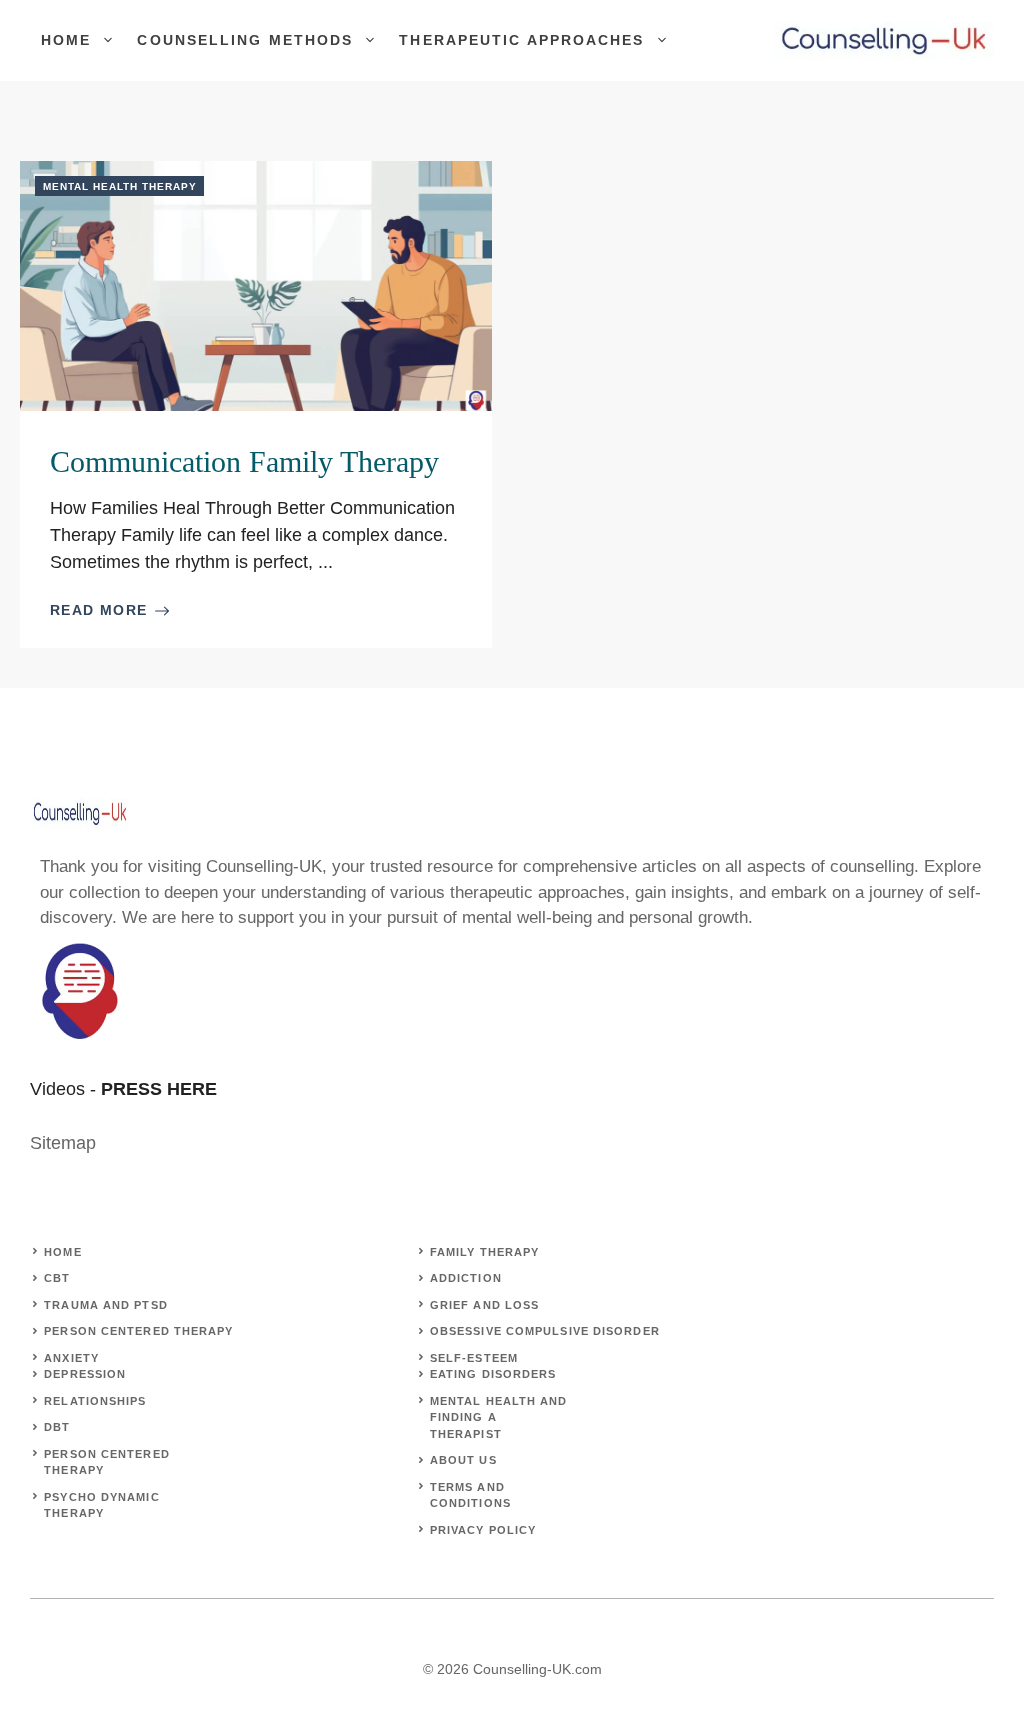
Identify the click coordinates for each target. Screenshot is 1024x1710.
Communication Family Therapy (244, 461)
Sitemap (63, 1143)
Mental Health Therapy (120, 186)
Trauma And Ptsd (106, 1305)
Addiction (466, 1278)
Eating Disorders (493, 1374)
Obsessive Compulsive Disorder (545, 1331)
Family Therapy (484, 1252)
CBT (57, 1278)
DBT (57, 1427)
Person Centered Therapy (138, 1331)
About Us (463, 1460)
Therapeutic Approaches (521, 40)
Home (66, 40)
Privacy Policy (483, 1530)
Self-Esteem (474, 1358)
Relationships (95, 1401)
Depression (85, 1374)
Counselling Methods (245, 40)
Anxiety (71, 1358)
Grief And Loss (484, 1305)
